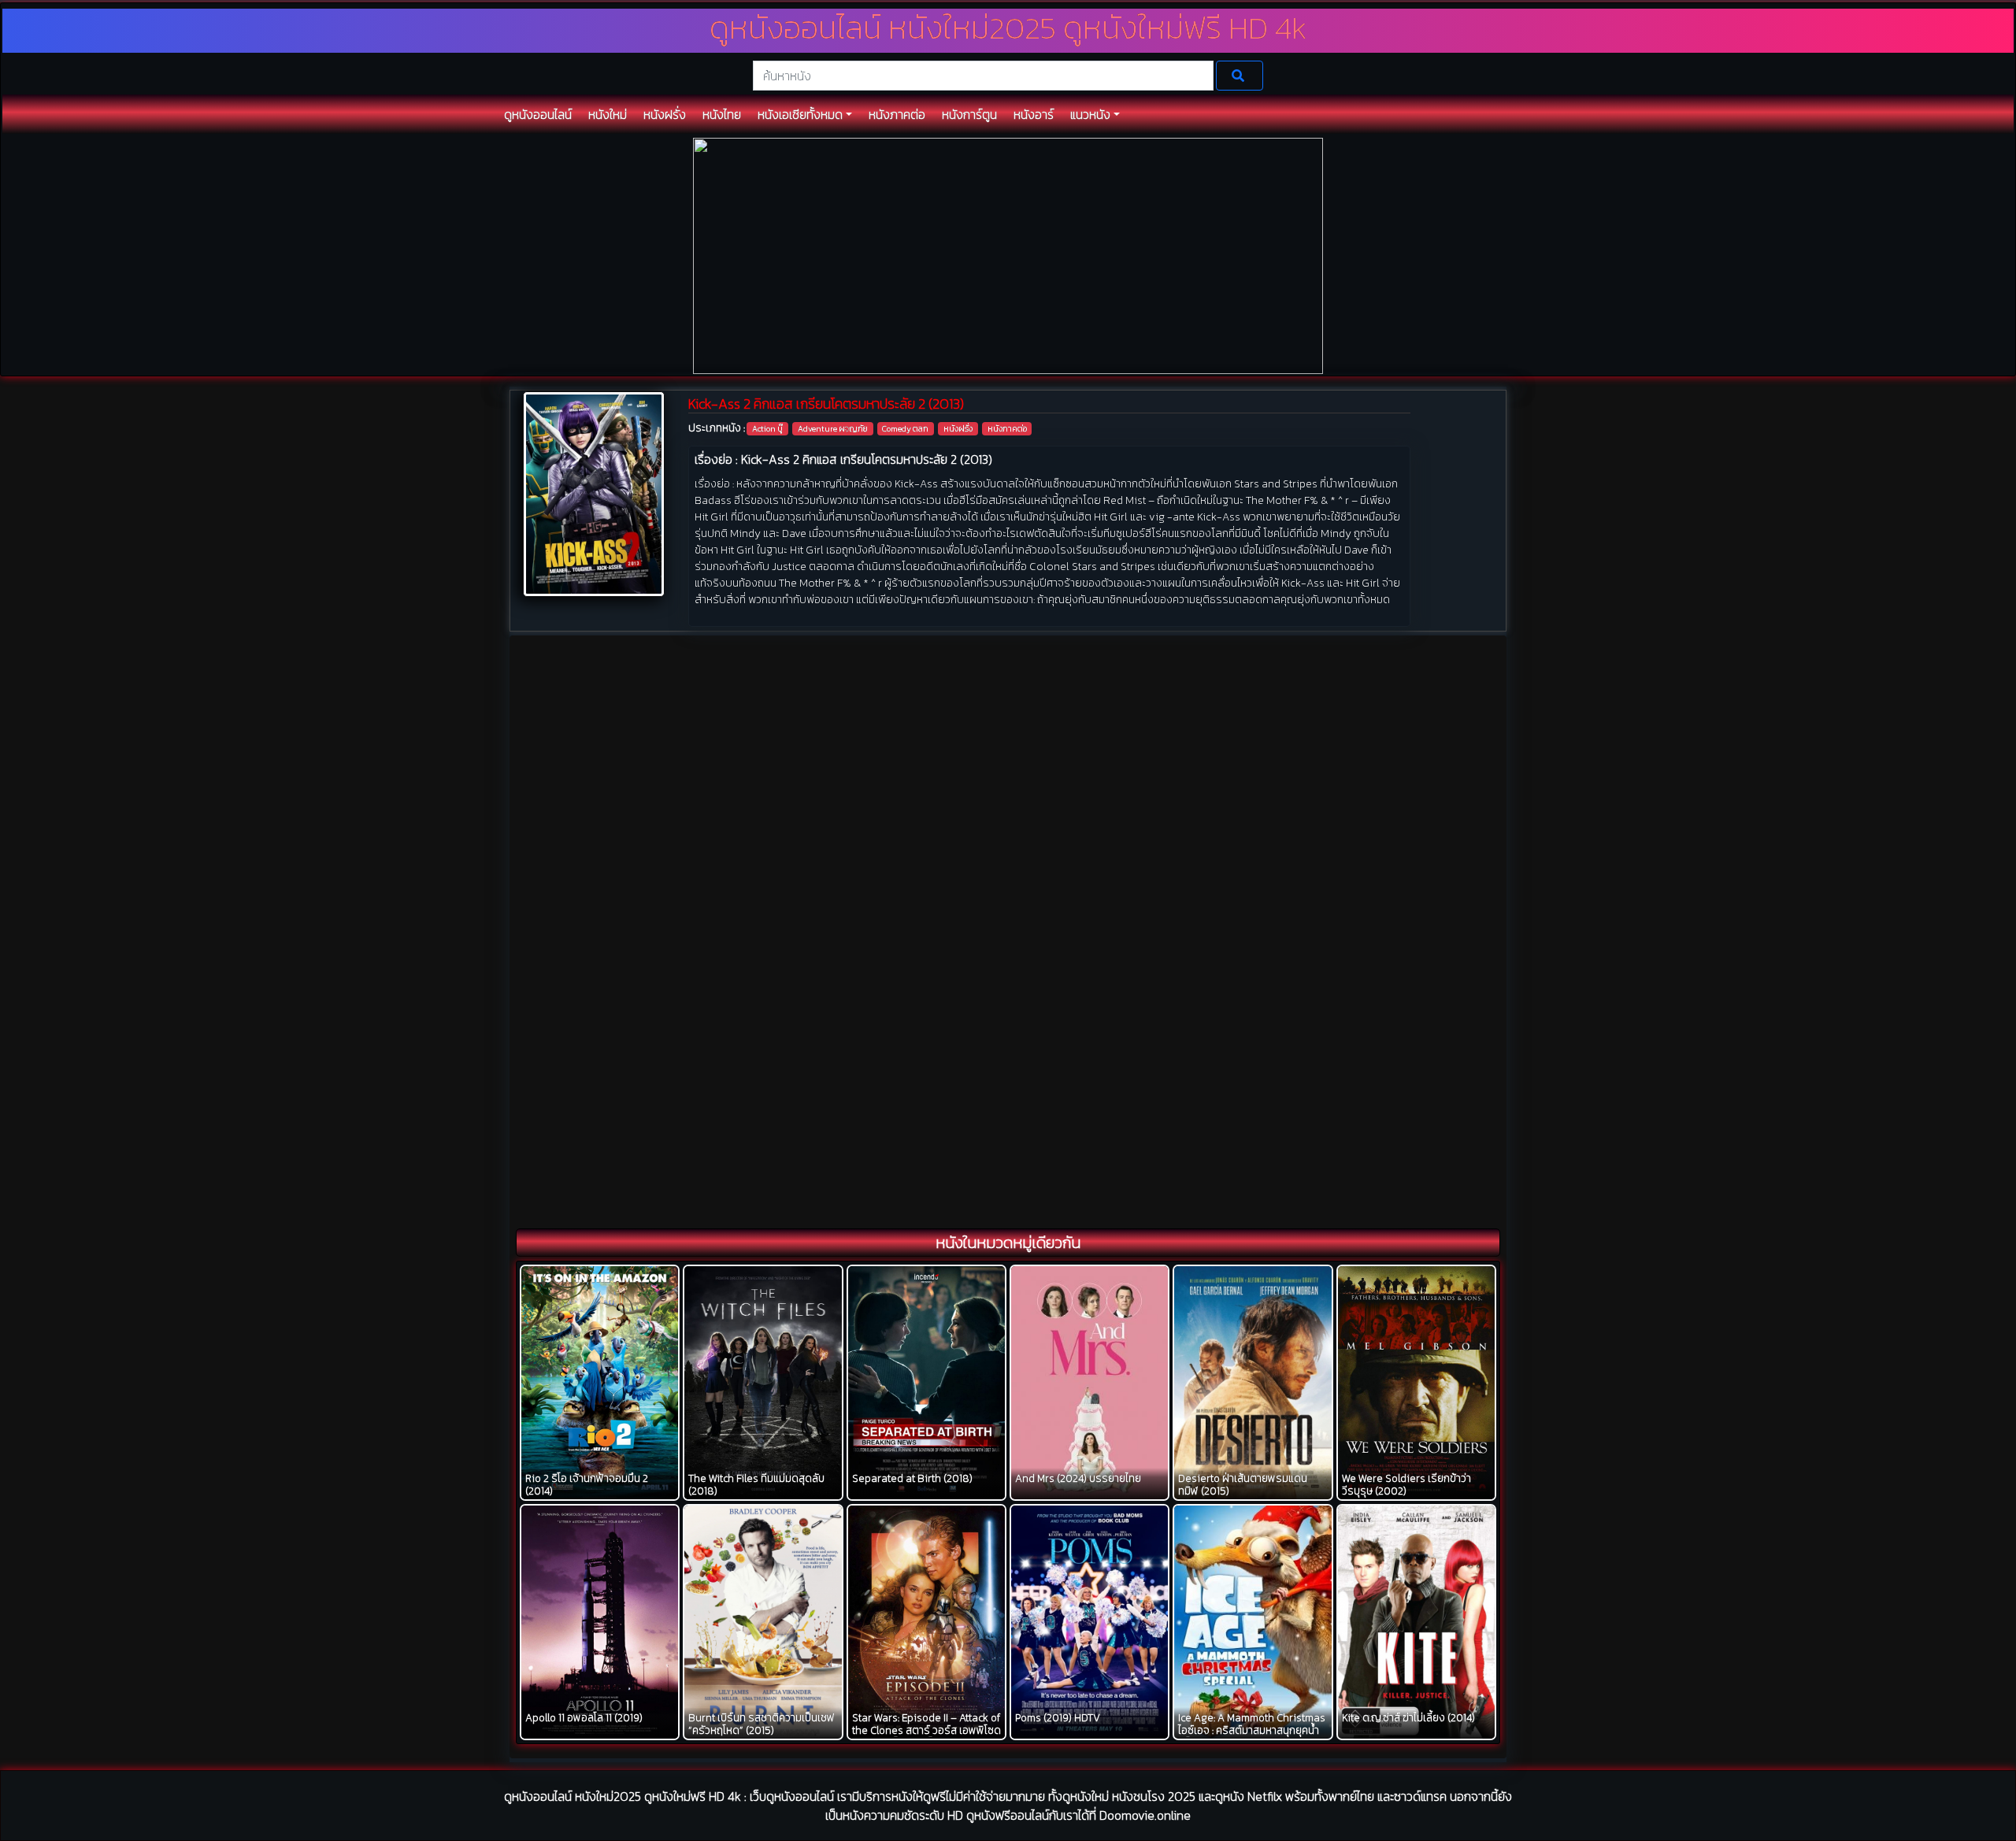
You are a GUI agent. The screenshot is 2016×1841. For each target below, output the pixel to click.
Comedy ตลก (905, 428)
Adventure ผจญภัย (833, 428)
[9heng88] (1008, 255)
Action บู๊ (767, 428)
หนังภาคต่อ (1007, 428)
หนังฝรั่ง (958, 428)
